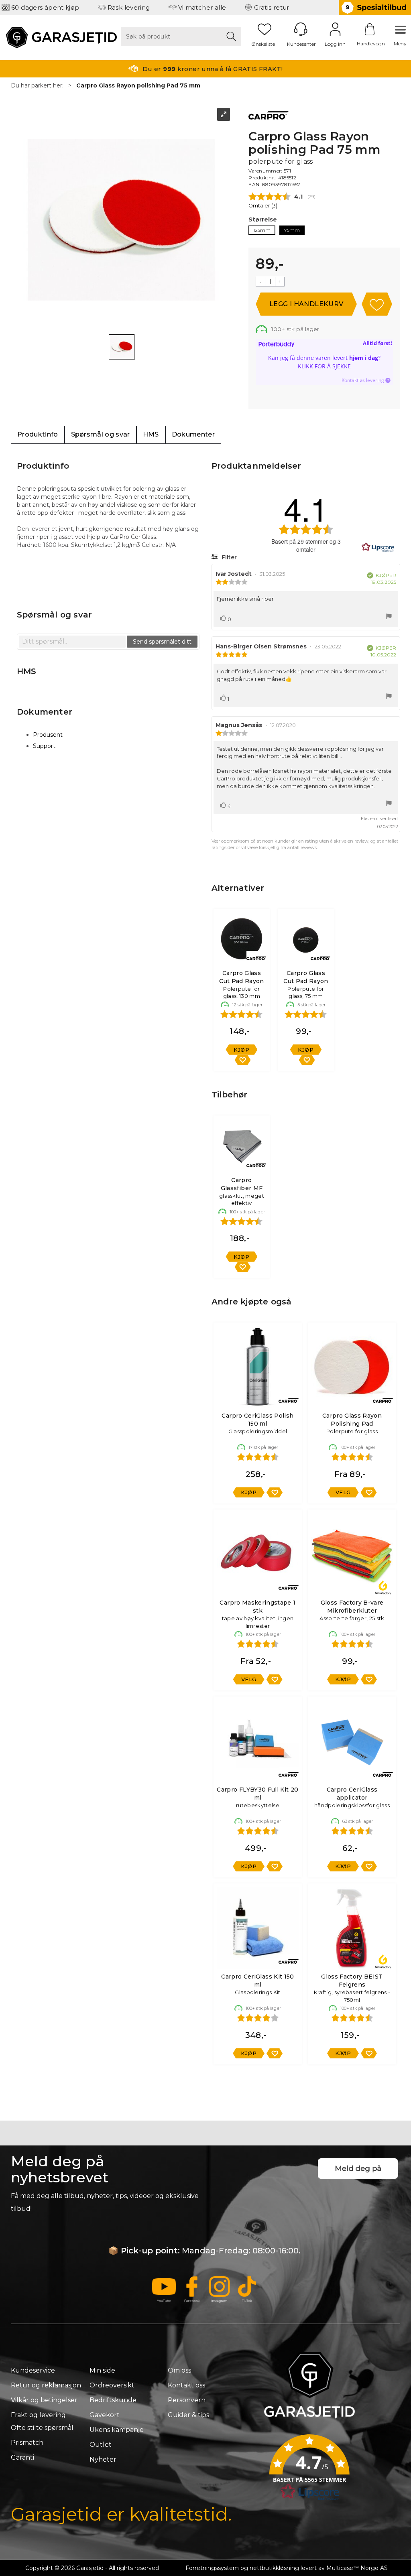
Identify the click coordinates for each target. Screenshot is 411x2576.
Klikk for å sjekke (324, 366)
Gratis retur (272, 7)
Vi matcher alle (202, 7)
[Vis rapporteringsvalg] (389, 617)
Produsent (48, 735)
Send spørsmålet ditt (162, 642)
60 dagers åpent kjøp (45, 7)
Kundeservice (33, 2370)
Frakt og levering (38, 2415)
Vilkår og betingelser (44, 2400)
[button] (309, 2470)
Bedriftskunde (113, 2400)
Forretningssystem (212, 2568)
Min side (102, 2370)
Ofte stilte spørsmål (42, 2428)
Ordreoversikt (112, 2385)
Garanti (22, 2457)
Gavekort (105, 2415)
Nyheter (103, 2459)
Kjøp (306, 304)
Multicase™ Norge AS (357, 2568)
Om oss (179, 2370)
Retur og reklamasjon (46, 2385)
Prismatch (27, 2443)
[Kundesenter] (301, 29)
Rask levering (129, 7)
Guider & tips (188, 2415)
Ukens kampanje (117, 2430)
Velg (343, 1492)
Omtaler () (263, 206)
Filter (228, 557)
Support (44, 746)
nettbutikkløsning (274, 2568)
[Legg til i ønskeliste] (242, 1060)
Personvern (187, 2400)
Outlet (101, 2445)
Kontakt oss (186, 2385)
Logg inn (335, 29)
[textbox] (72, 642)
